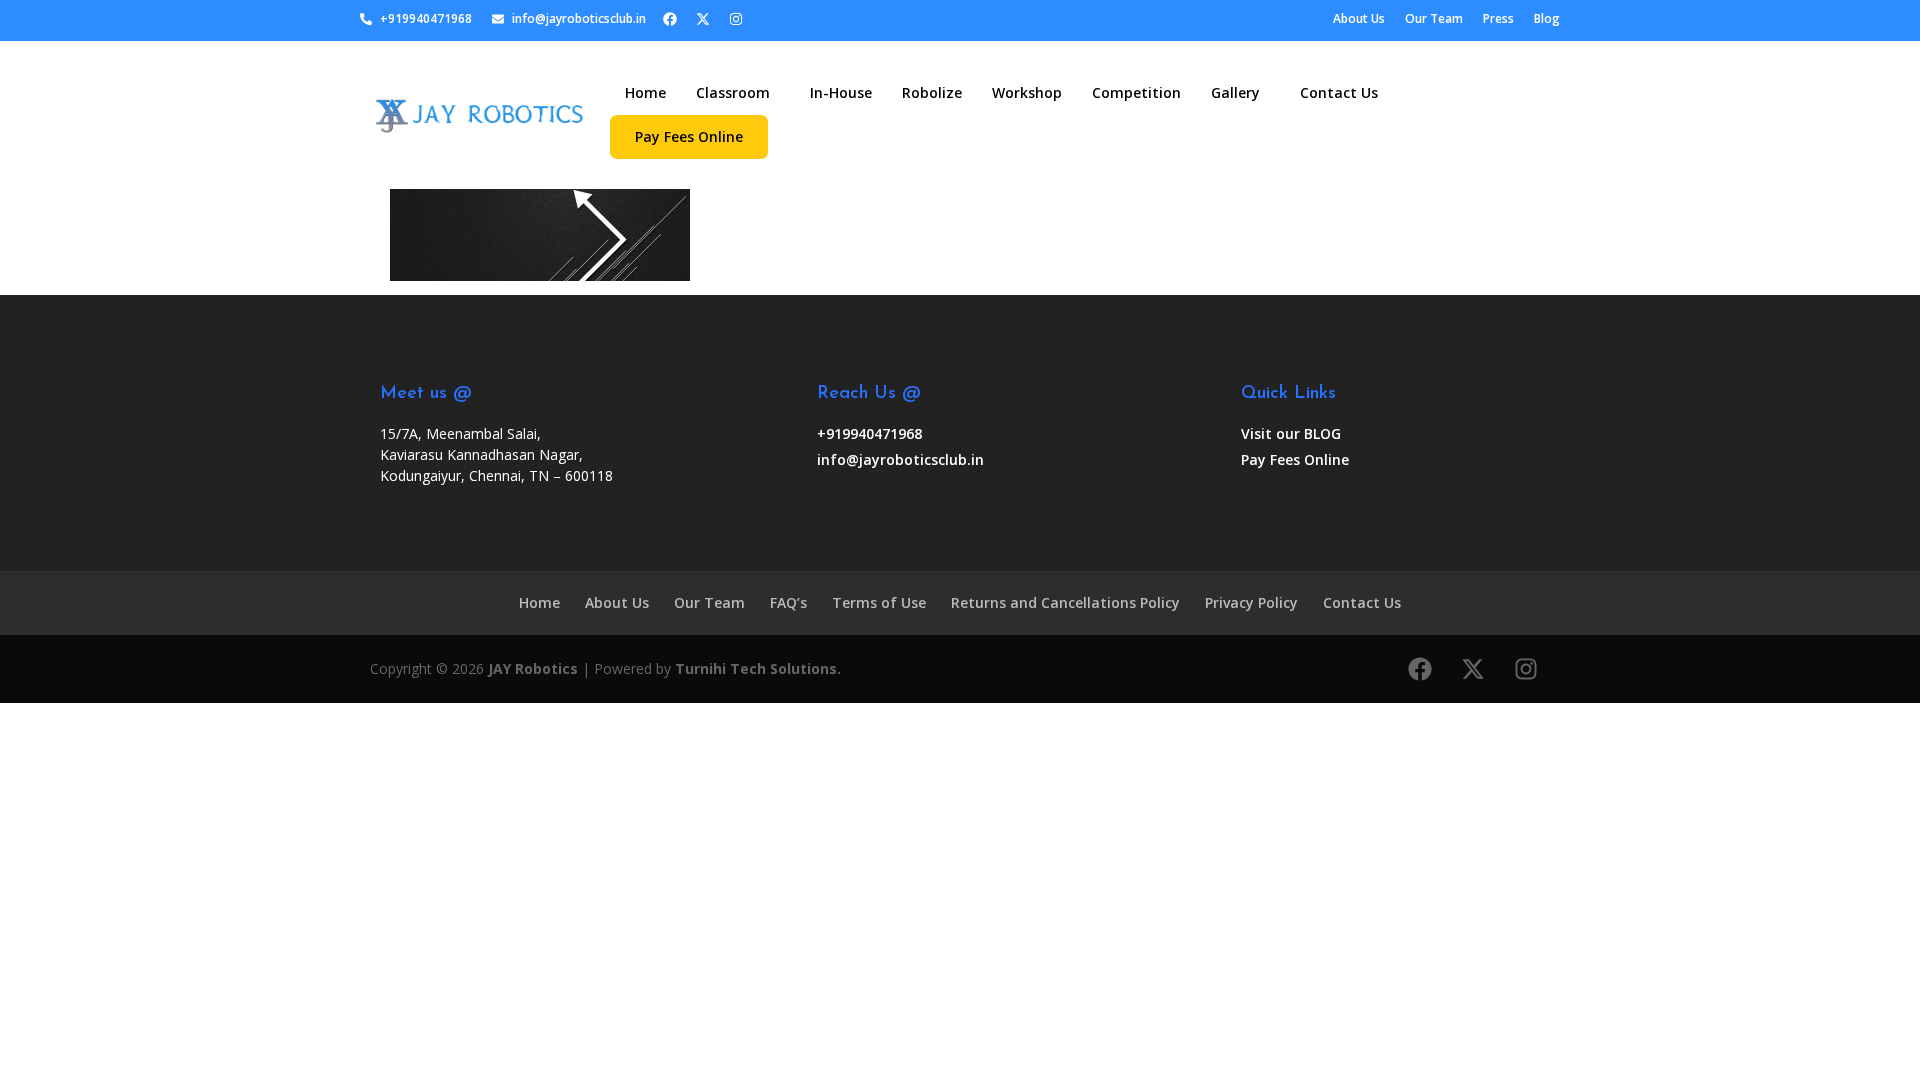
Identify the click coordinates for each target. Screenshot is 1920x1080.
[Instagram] (736, 19)
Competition (1136, 92)
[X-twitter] (703, 19)
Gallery (1235, 92)
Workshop (1027, 92)
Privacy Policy (1251, 602)
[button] (738, 93)
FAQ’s (788, 602)
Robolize (932, 92)
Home (645, 92)
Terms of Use (879, 602)
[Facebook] (670, 19)
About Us (617, 602)
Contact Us (1339, 92)
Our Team (709, 602)
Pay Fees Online (689, 136)
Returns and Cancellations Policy (1065, 602)
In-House (841, 92)
